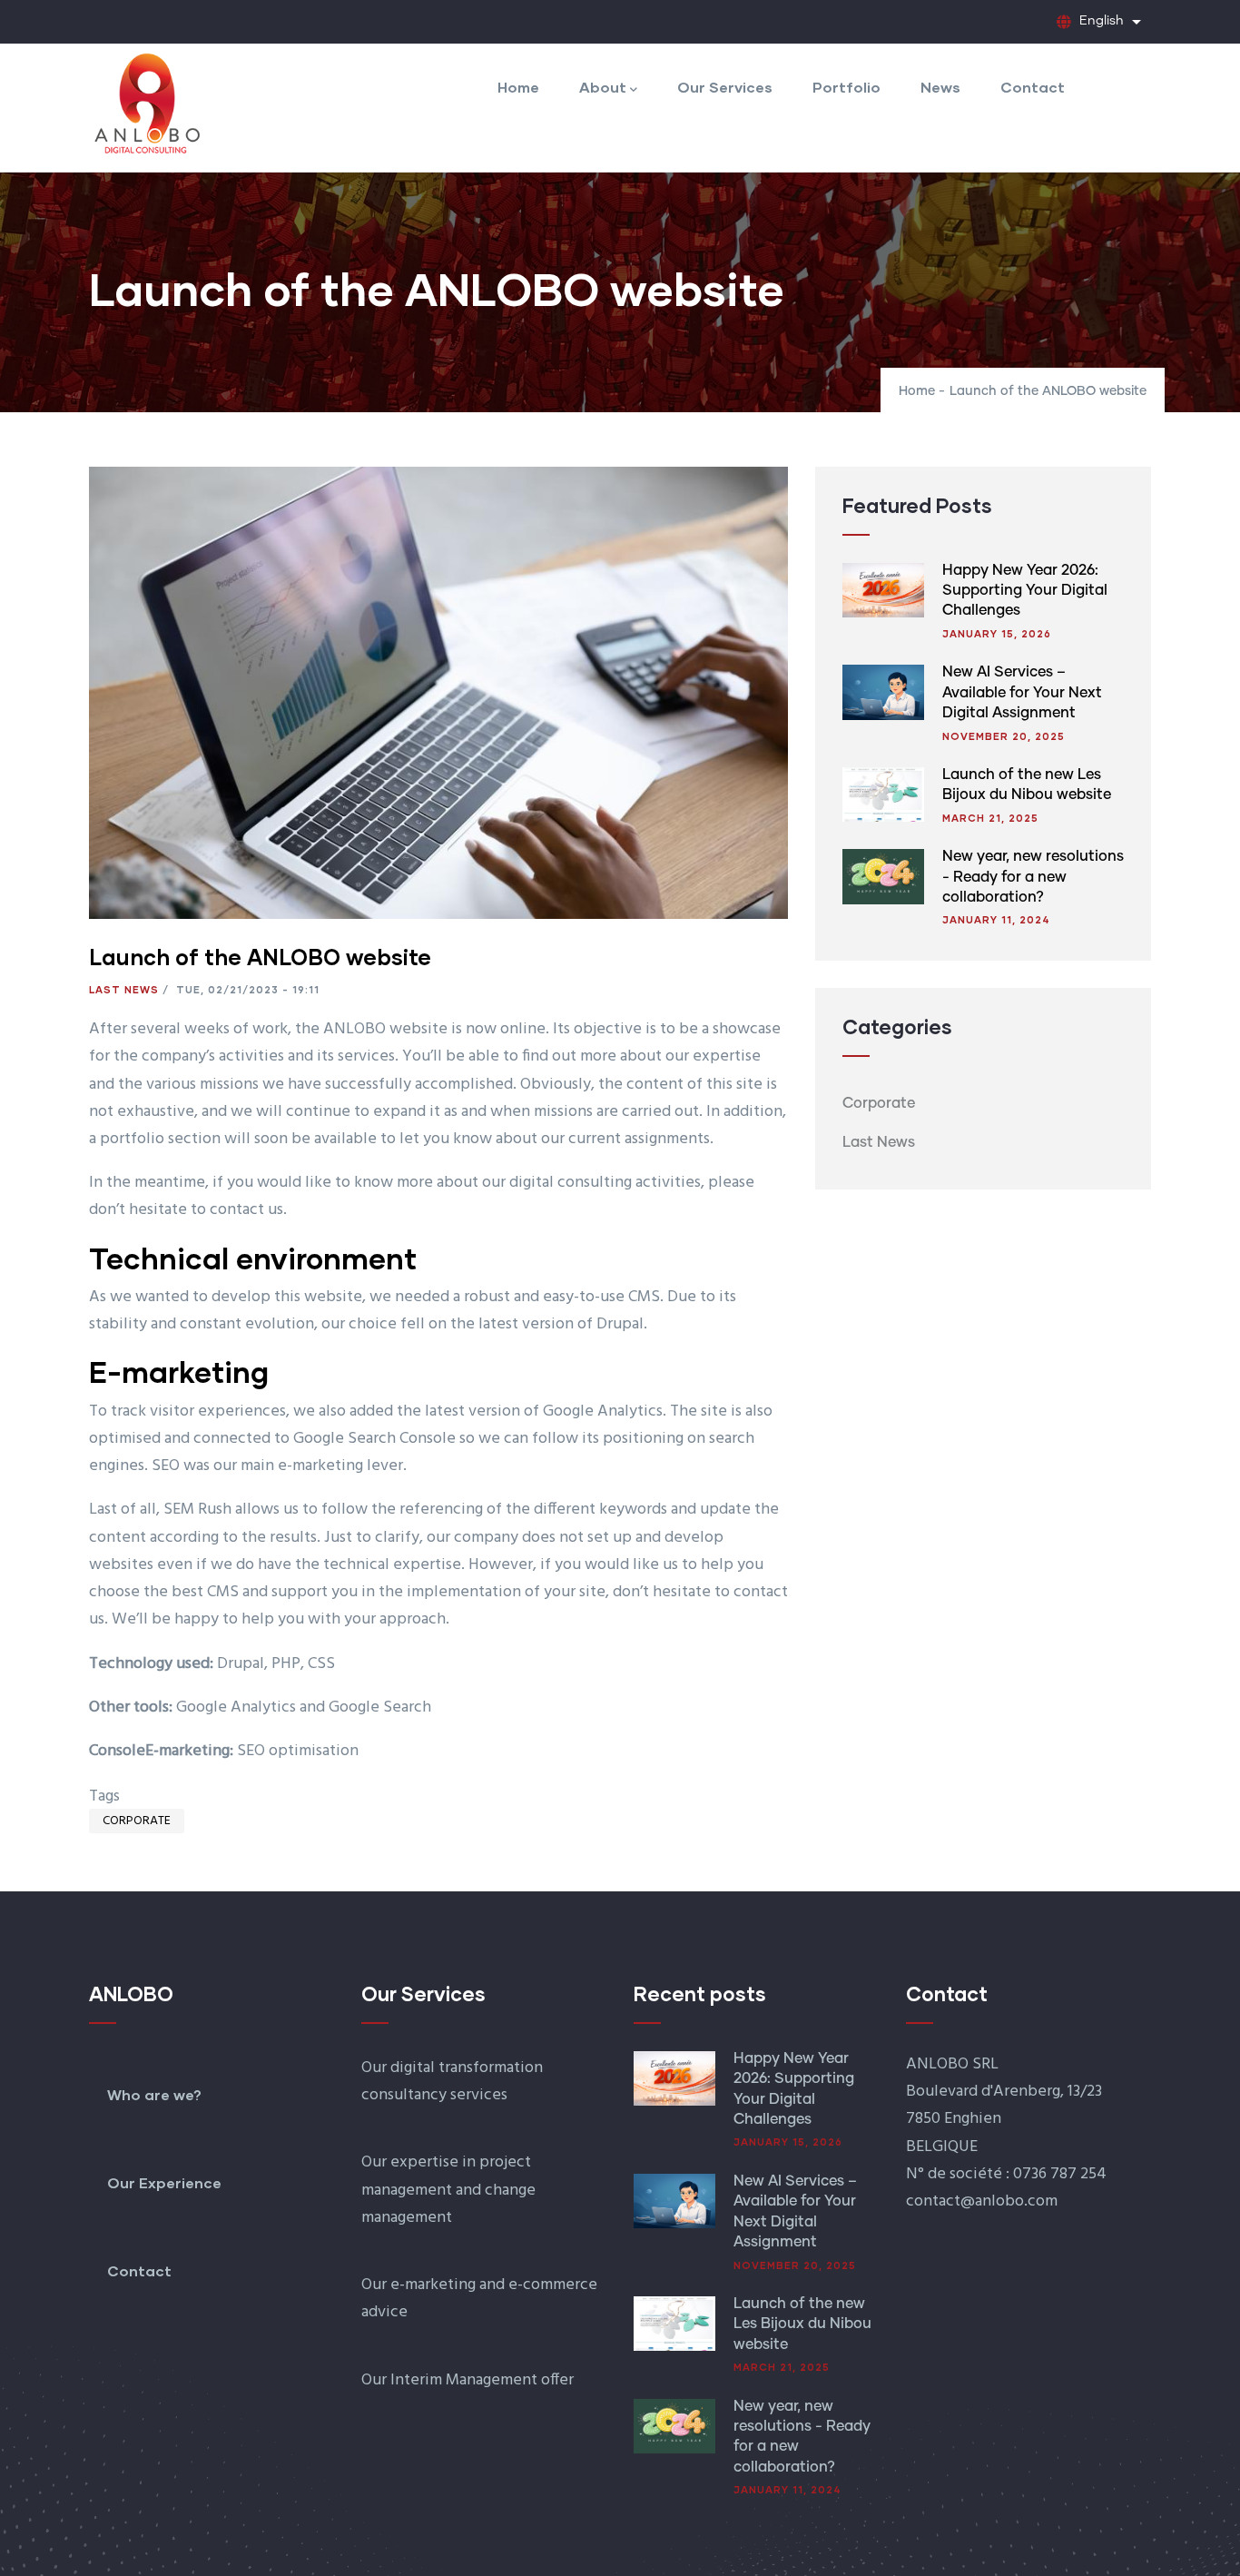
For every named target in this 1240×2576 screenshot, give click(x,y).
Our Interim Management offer (467, 2380)
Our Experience (164, 2182)
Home (518, 87)
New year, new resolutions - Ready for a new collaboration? (1033, 877)
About (603, 87)
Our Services (725, 87)
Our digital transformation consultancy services (452, 2082)
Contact (1033, 87)
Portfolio (846, 87)
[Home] (146, 103)
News (940, 87)
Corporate (137, 1821)
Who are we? (154, 2094)
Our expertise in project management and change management (448, 2190)
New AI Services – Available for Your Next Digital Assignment (1022, 692)
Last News (124, 989)
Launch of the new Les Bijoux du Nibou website (802, 2324)
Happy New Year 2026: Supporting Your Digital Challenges (1025, 591)
